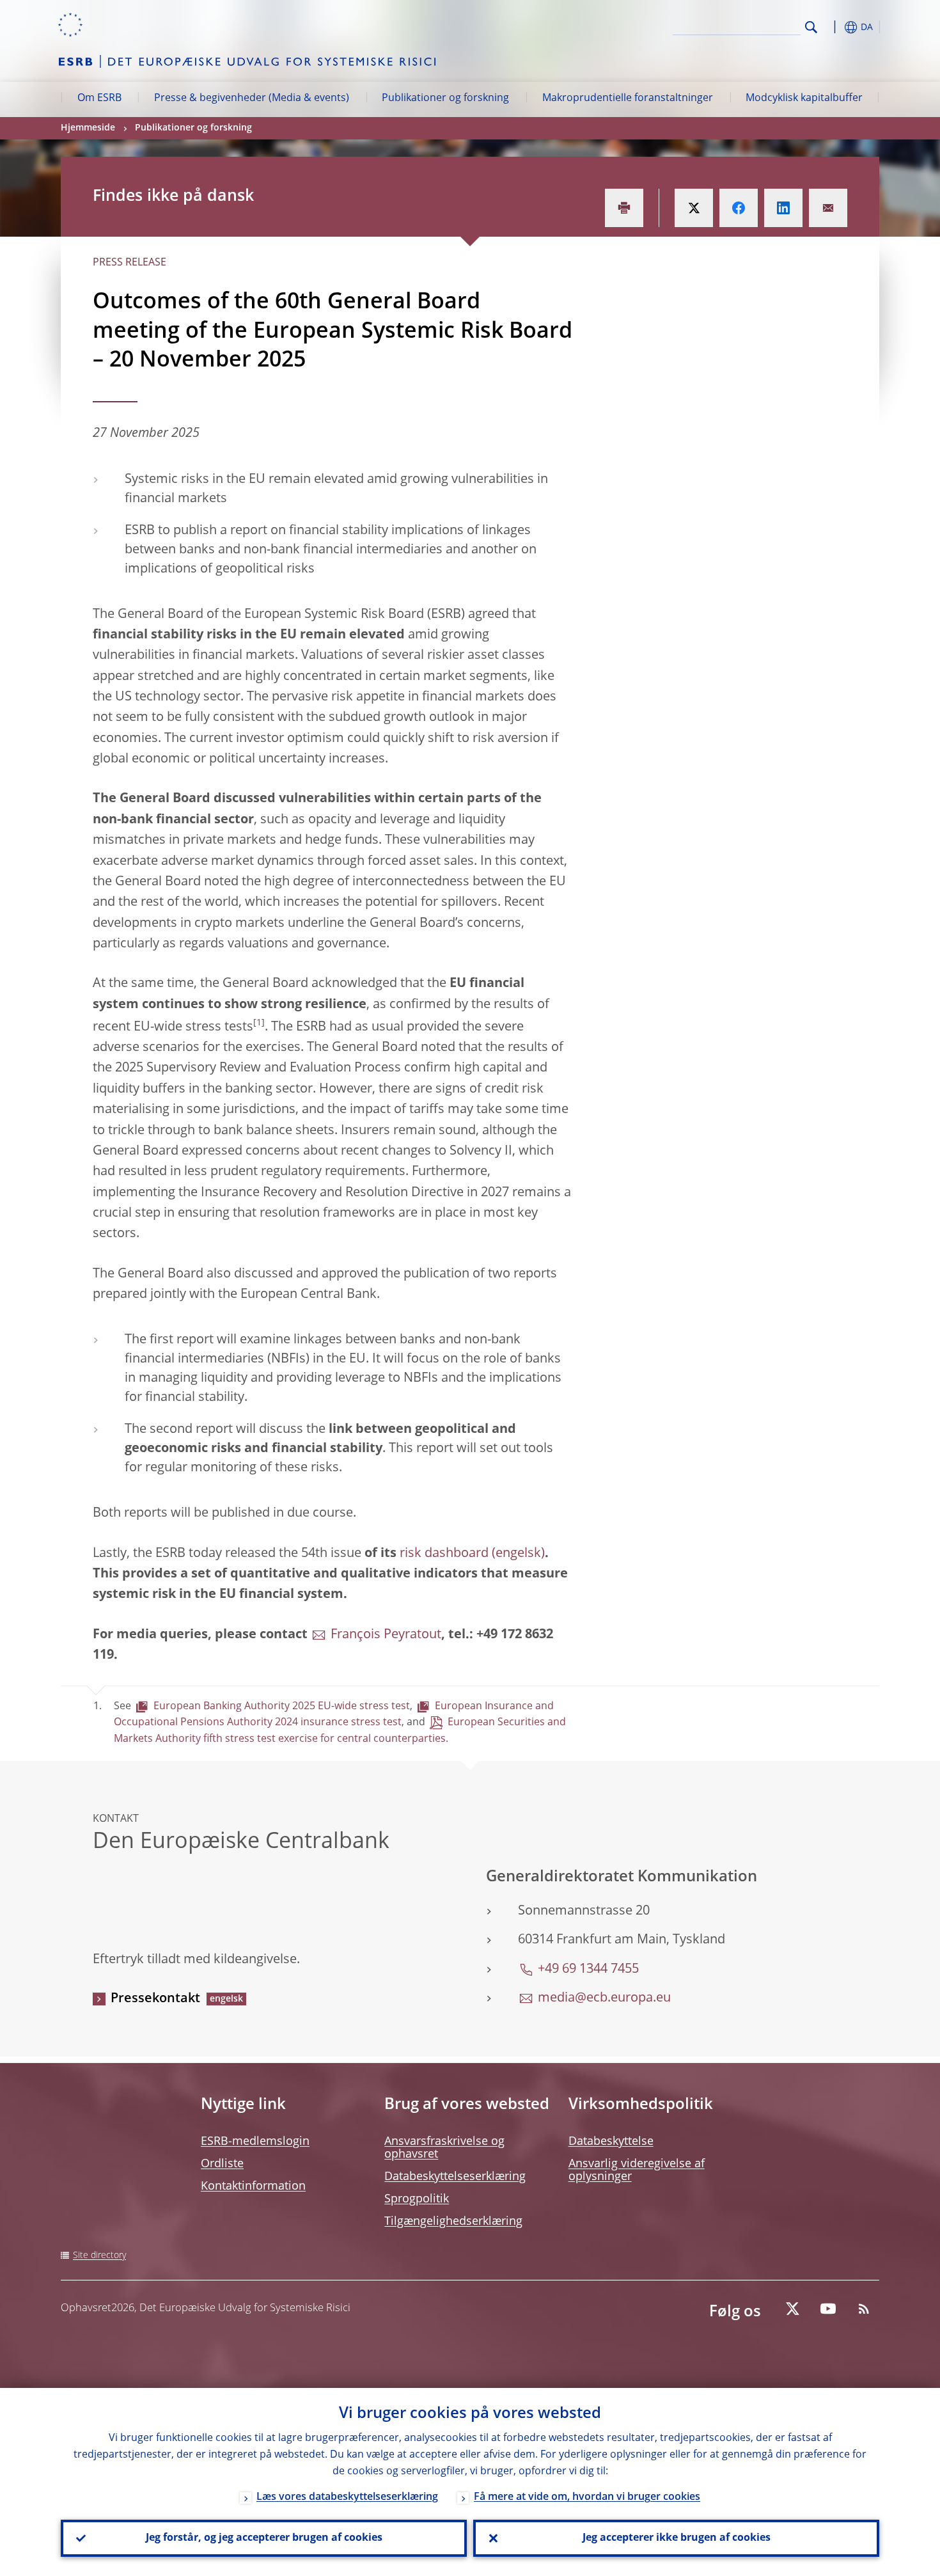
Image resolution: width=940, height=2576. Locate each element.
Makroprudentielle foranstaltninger (628, 99)
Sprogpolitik (417, 2199)
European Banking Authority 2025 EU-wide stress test (282, 1707)
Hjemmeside (88, 128)
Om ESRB (99, 99)
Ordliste (222, 2164)
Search (811, 27)
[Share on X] (694, 208)
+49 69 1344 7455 (588, 1970)
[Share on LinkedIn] (783, 208)
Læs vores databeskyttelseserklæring (347, 2497)
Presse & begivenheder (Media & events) (252, 99)
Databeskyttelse (611, 2142)
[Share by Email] (828, 208)
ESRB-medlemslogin (255, 2142)
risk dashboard (444, 1554)
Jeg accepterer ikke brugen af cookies (677, 2538)
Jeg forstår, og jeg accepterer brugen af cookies (264, 2538)
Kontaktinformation (253, 2186)
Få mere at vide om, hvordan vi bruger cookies (587, 2497)
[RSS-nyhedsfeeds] (864, 2309)
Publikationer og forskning (445, 99)
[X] (792, 2309)
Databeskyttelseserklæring (455, 2177)
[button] (834, 27)
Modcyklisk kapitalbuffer (804, 99)
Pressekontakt (155, 1999)
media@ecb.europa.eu (604, 1998)
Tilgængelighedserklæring (453, 2222)
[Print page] (624, 208)
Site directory (99, 2256)
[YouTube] (828, 2309)
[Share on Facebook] (739, 208)
